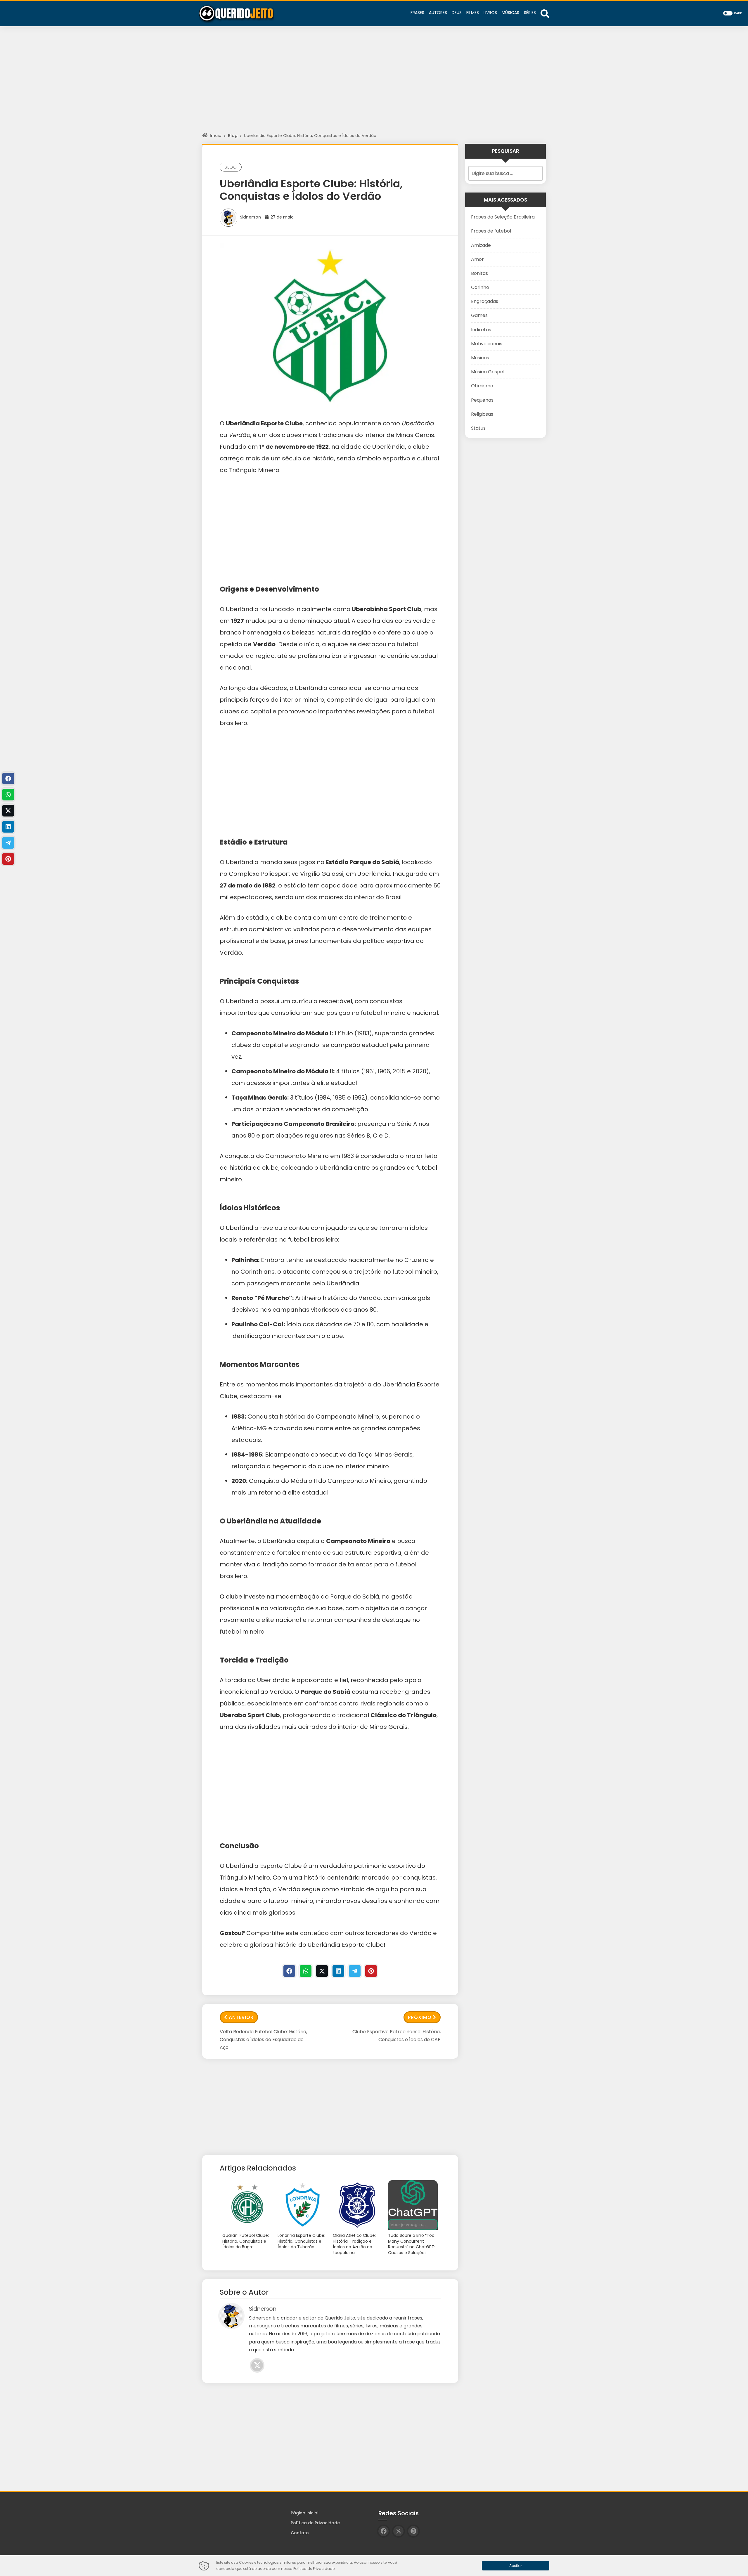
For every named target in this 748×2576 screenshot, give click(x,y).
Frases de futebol (491, 231)
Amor (477, 259)
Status (478, 428)
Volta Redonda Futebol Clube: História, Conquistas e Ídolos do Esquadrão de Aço (263, 2040)
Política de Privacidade (315, 2523)
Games (479, 315)
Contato (300, 2533)
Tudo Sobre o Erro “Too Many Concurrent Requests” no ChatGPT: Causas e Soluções (412, 2244)
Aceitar (516, 2566)
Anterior (241, 2017)
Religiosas (482, 414)
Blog (233, 136)
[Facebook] (289, 1971)
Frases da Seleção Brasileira (503, 217)
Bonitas (479, 273)
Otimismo (482, 386)
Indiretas (481, 330)
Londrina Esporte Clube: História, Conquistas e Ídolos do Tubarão (301, 2241)
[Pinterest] (371, 1971)
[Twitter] (322, 1971)
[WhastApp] (306, 1971)
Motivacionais (487, 344)
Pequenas (482, 400)
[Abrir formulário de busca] (545, 13)
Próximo (420, 2017)
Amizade (481, 245)
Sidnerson (250, 217)
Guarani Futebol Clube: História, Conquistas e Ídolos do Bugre (246, 2241)
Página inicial (305, 2513)
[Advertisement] (374, 85)
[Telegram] (355, 1971)
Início (216, 136)
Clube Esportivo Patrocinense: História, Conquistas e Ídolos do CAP (396, 2036)
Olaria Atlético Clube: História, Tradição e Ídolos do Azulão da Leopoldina (354, 2244)
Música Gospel (488, 372)
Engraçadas (485, 301)
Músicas (480, 358)
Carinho (480, 287)
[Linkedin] (338, 1971)
